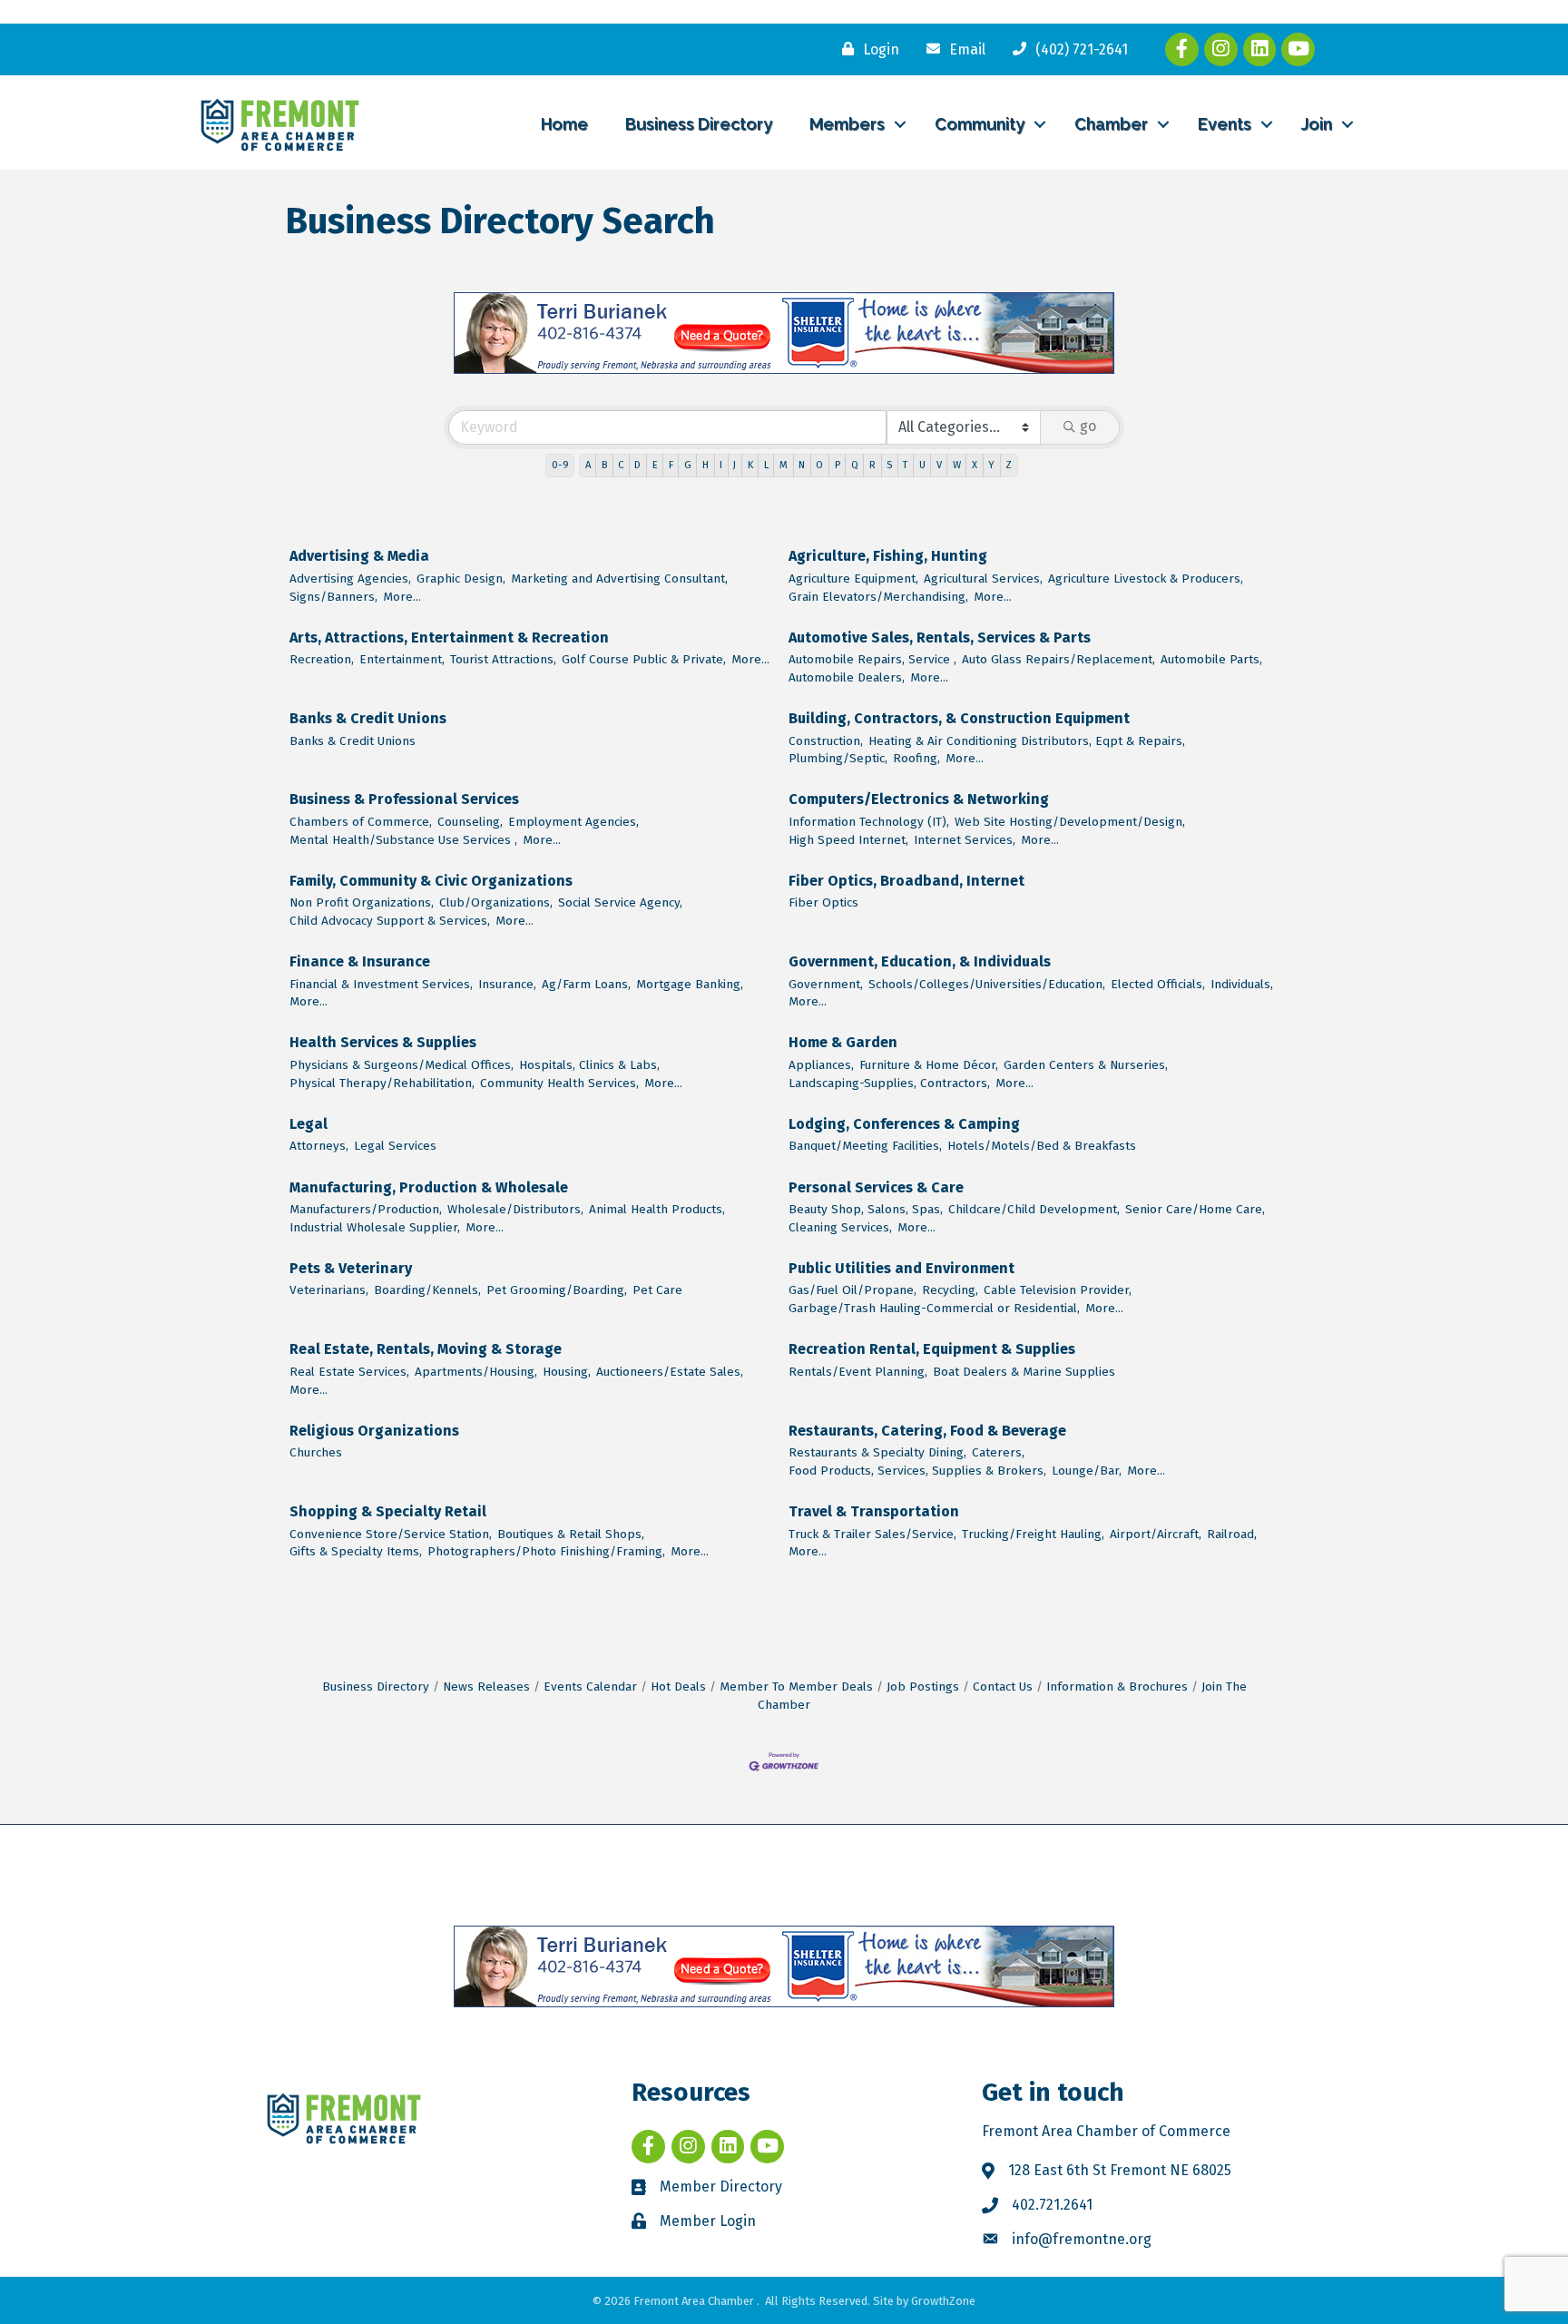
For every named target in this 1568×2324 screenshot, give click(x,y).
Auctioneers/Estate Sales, (670, 1372)
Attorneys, (319, 1146)
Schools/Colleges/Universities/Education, (987, 984)
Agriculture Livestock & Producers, (1146, 579)
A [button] (588, 465)
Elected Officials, (1158, 984)
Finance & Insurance (360, 961)
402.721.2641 (1052, 2205)
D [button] (637, 465)
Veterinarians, (329, 1290)
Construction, (826, 741)
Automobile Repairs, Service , (872, 659)
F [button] (671, 465)
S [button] (889, 465)
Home (564, 124)
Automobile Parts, (1211, 659)
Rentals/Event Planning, (858, 1372)
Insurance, (507, 984)
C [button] (621, 465)
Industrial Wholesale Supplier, (375, 1227)
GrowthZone (943, 2301)
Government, (826, 984)
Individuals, (1242, 984)
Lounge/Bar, (1087, 1471)
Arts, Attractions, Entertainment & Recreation (449, 637)
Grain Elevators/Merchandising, (878, 597)
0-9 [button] (560, 465)
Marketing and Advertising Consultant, (619, 579)
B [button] (604, 465)
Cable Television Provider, (1058, 1290)
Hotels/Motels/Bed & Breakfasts (1042, 1146)
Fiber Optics (823, 902)
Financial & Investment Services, (381, 984)
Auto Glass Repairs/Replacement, (1058, 659)
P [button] (838, 465)
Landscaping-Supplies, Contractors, (889, 1083)
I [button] (721, 465)
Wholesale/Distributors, (515, 1209)
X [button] (975, 465)
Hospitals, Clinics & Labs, (589, 1065)
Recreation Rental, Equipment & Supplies (932, 1349)
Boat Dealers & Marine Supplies (1024, 1372)
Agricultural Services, (983, 579)
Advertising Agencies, (350, 579)
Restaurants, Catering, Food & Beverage (927, 1431)
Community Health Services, (559, 1083)
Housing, (567, 1372)
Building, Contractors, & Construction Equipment (959, 718)
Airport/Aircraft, (1156, 1534)
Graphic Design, (461, 579)
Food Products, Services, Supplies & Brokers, (917, 1471)
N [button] (802, 465)
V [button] (939, 465)
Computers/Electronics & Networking (919, 799)
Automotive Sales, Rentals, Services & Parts (940, 637)
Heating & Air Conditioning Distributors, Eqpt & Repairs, (1027, 741)
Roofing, (916, 758)
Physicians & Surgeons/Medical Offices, (402, 1065)
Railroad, (1232, 1534)
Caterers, (998, 1452)
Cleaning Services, (840, 1227)
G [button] (688, 465)
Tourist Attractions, (503, 659)
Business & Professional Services (404, 799)
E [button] (655, 465)
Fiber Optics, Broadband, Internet (906, 881)
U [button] (922, 465)
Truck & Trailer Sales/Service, (872, 1534)
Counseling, (470, 822)
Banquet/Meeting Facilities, (865, 1146)
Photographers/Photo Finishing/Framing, (546, 1551)
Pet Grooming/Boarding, (557, 1290)
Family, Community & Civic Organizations (431, 881)
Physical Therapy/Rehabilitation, (382, 1083)
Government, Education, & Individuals (920, 961)
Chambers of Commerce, (361, 822)
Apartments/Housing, (476, 1372)
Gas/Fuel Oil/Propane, (853, 1290)
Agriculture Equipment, (853, 579)
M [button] (784, 465)
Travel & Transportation (874, 1511)
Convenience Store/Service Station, (391, 1534)
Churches (316, 1452)
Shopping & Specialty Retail (388, 1511)
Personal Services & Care (876, 1187)
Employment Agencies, (573, 822)
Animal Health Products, (657, 1209)
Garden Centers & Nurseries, (1086, 1065)
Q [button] (855, 465)
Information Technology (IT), (869, 822)
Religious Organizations (374, 1431)
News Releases (486, 1687)
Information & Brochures (1117, 1687)
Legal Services (395, 1146)
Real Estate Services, (349, 1372)
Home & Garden (843, 1042)
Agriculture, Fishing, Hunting (888, 556)
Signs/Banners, (333, 597)
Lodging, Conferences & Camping (904, 1124)
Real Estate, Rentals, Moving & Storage (426, 1349)
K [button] (750, 465)
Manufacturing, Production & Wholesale (429, 1187)
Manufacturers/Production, (366, 1209)
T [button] (905, 465)
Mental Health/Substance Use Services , (403, 840)
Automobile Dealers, (847, 677)
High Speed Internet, (848, 840)
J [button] (735, 465)
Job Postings (923, 1687)
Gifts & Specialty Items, (356, 1551)
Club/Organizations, (496, 902)
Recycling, (950, 1290)
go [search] (1088, 426)
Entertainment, (402, 659)
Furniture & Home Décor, (929, 1065)
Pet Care (657, 1290)
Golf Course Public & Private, (644, 659)
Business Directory (699, 124)
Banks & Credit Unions (368, 718)
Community (980, 124)
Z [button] (1009, 465)
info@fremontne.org (1082, 2239)
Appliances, (821, 1065)
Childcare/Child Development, (1034, 1209)
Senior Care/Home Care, (1195, 1209)
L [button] (766, 465)
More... (402, 597)
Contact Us (1003, 1687)
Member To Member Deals (796, 1687)
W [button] (957, 465)
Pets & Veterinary (351, 1268)
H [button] (706, 465)
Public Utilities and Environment (902, 1268)
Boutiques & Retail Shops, (571, 1534)
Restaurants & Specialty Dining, (877, 1452)
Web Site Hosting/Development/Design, (1070, 822)
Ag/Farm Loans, (586, 984)
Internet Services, (965, 840)
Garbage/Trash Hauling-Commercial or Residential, (934, 1308)
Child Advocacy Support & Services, (390, 921)
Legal (309, 1124)
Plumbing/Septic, (838, 758)
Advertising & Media (359, 556)
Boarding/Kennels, (427, 1290)
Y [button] (991, 465)
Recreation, (322, 659)
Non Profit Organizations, (362, 902)
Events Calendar (590, 1687)
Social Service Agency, (620, 902)
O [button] (819, 465)
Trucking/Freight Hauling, (1033, 1534)
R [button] (872, 465)
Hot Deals (678, 1687)
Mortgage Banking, (690, 984)
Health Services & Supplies (383, 1042)
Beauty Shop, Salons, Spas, (866, 1209)
